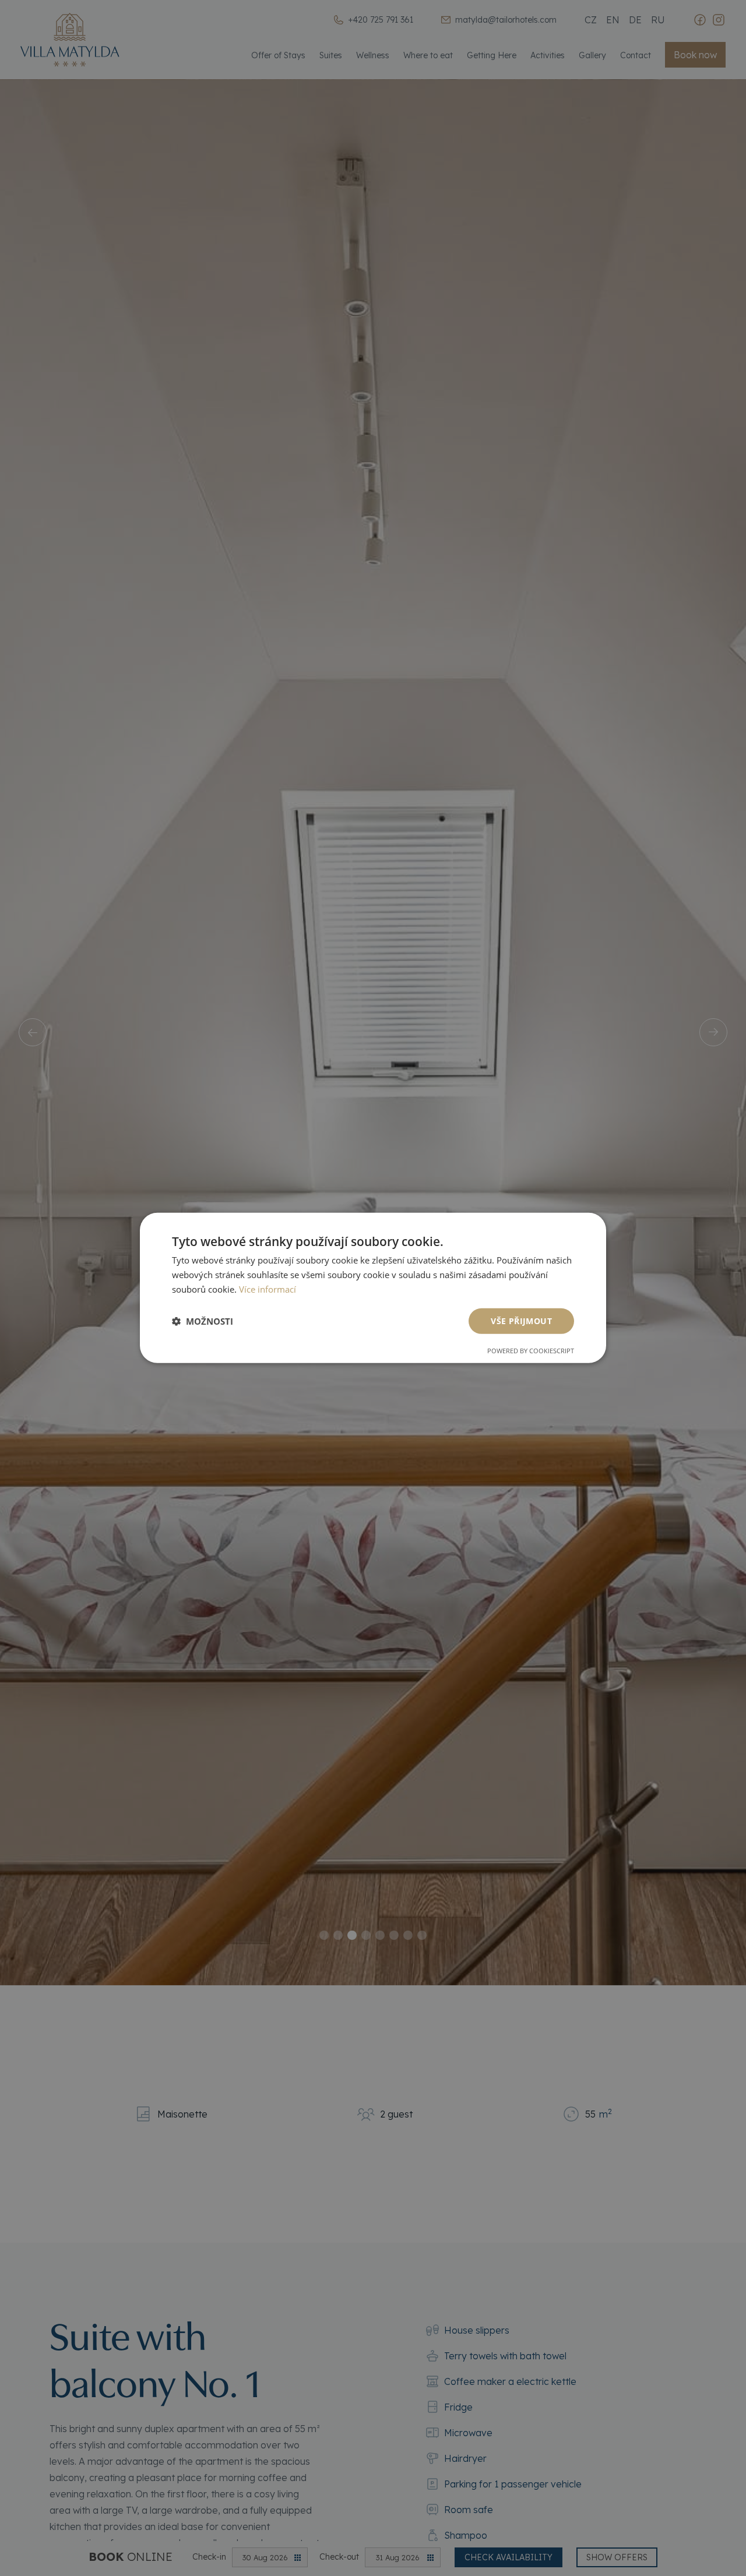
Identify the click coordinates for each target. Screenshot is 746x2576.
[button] (203, 1321)
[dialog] (373, 1288)
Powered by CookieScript (531, 1351)
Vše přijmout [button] (521, 1320)
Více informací (268, 1289)
